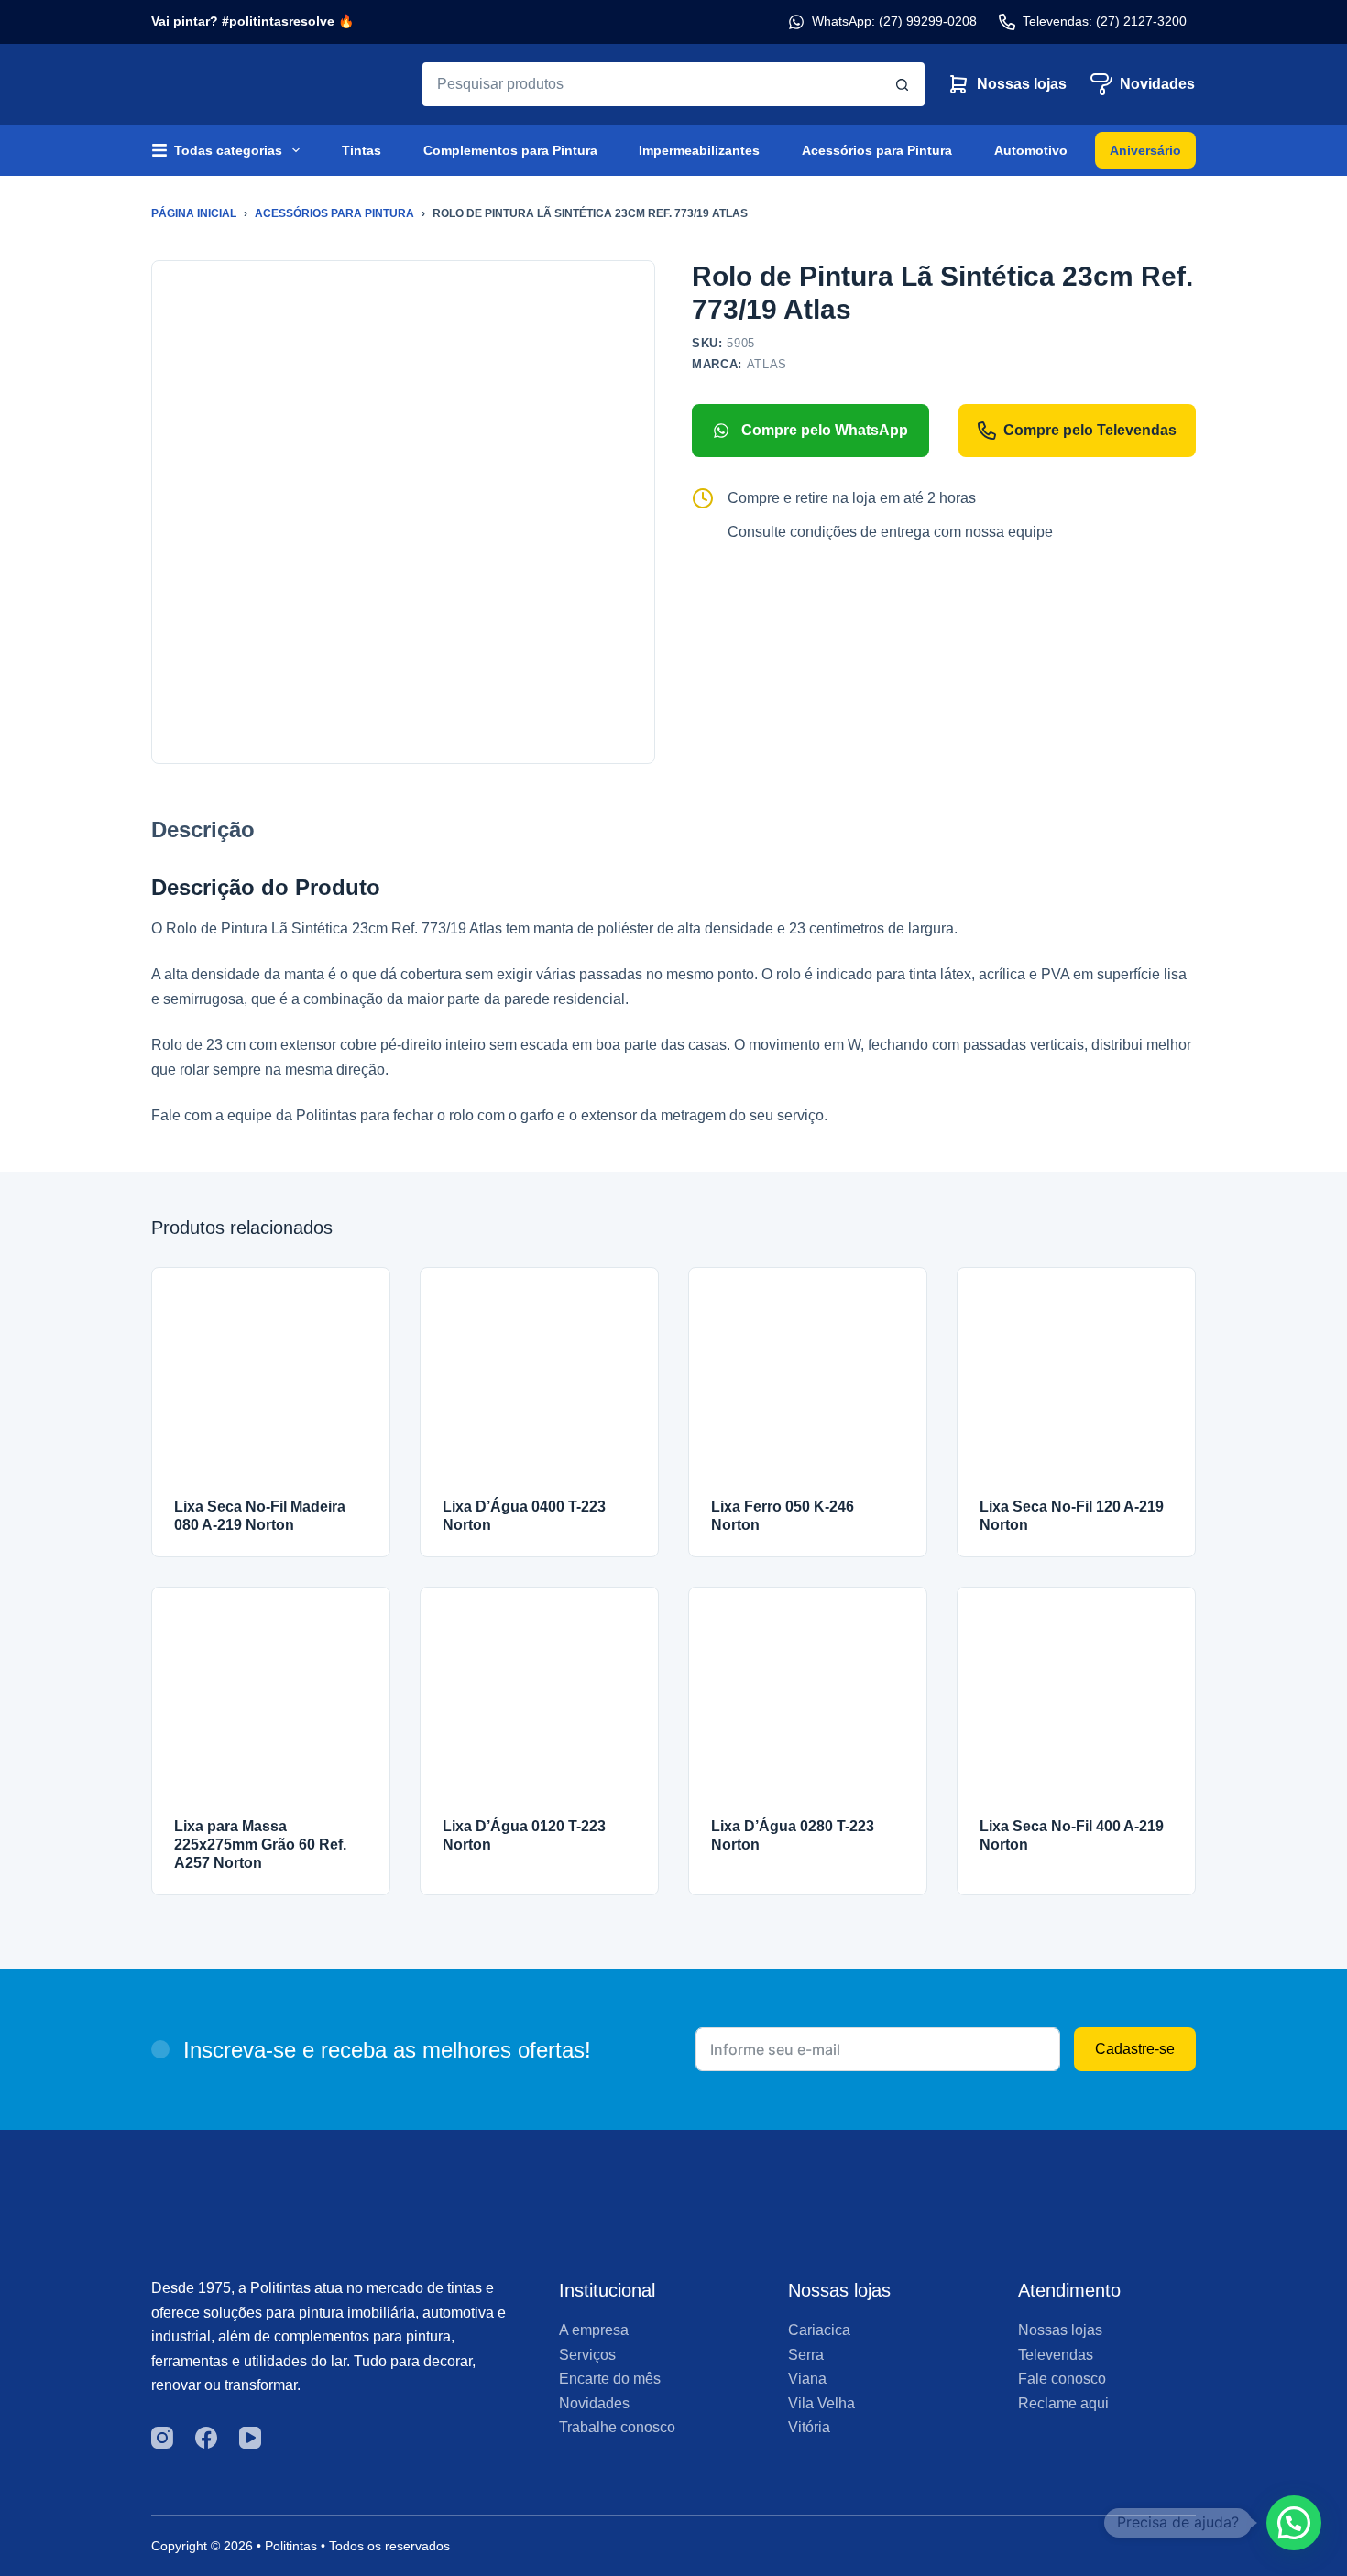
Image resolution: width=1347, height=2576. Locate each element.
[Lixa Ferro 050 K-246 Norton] (808, 1386)
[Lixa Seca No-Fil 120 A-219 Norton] (1076, 1386)
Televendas (1056, 2355)
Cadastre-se (1135, 2049)
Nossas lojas (1022, 84)
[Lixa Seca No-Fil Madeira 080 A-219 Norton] (271, 1386)
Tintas (361, 150)
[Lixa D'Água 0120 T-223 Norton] (539, 1706)
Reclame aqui (1063, 2403)
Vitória (809, 2427)
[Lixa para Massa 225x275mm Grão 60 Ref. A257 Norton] (271, 1706)
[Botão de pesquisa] (903, 84)
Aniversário (1145, 150)
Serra (806, 2355)
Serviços (587, 2355)
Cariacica (819, 2330)
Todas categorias (228, 150)
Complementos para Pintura (510, 150)
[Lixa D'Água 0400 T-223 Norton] (539, 1386)
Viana (807, 2379)
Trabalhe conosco (617, 2427)
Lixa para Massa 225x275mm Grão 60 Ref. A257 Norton (260, 1845)
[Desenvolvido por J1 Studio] (1071, 2553)
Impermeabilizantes (699, 150)
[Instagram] (162, 2438)
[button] (1294, 2523)
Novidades (1157, 84)
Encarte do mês (610, 2379)
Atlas (767, 364)
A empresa (594, 2330)
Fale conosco (1062, 2379)
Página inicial (194, 213)
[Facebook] (206, 2438)
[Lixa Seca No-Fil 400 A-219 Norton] (1076, 1706)
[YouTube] (250, 2438)
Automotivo (1031, 150)
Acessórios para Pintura (877, 150)
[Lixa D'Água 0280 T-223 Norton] (808, 1706)
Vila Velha (821, 2403)
